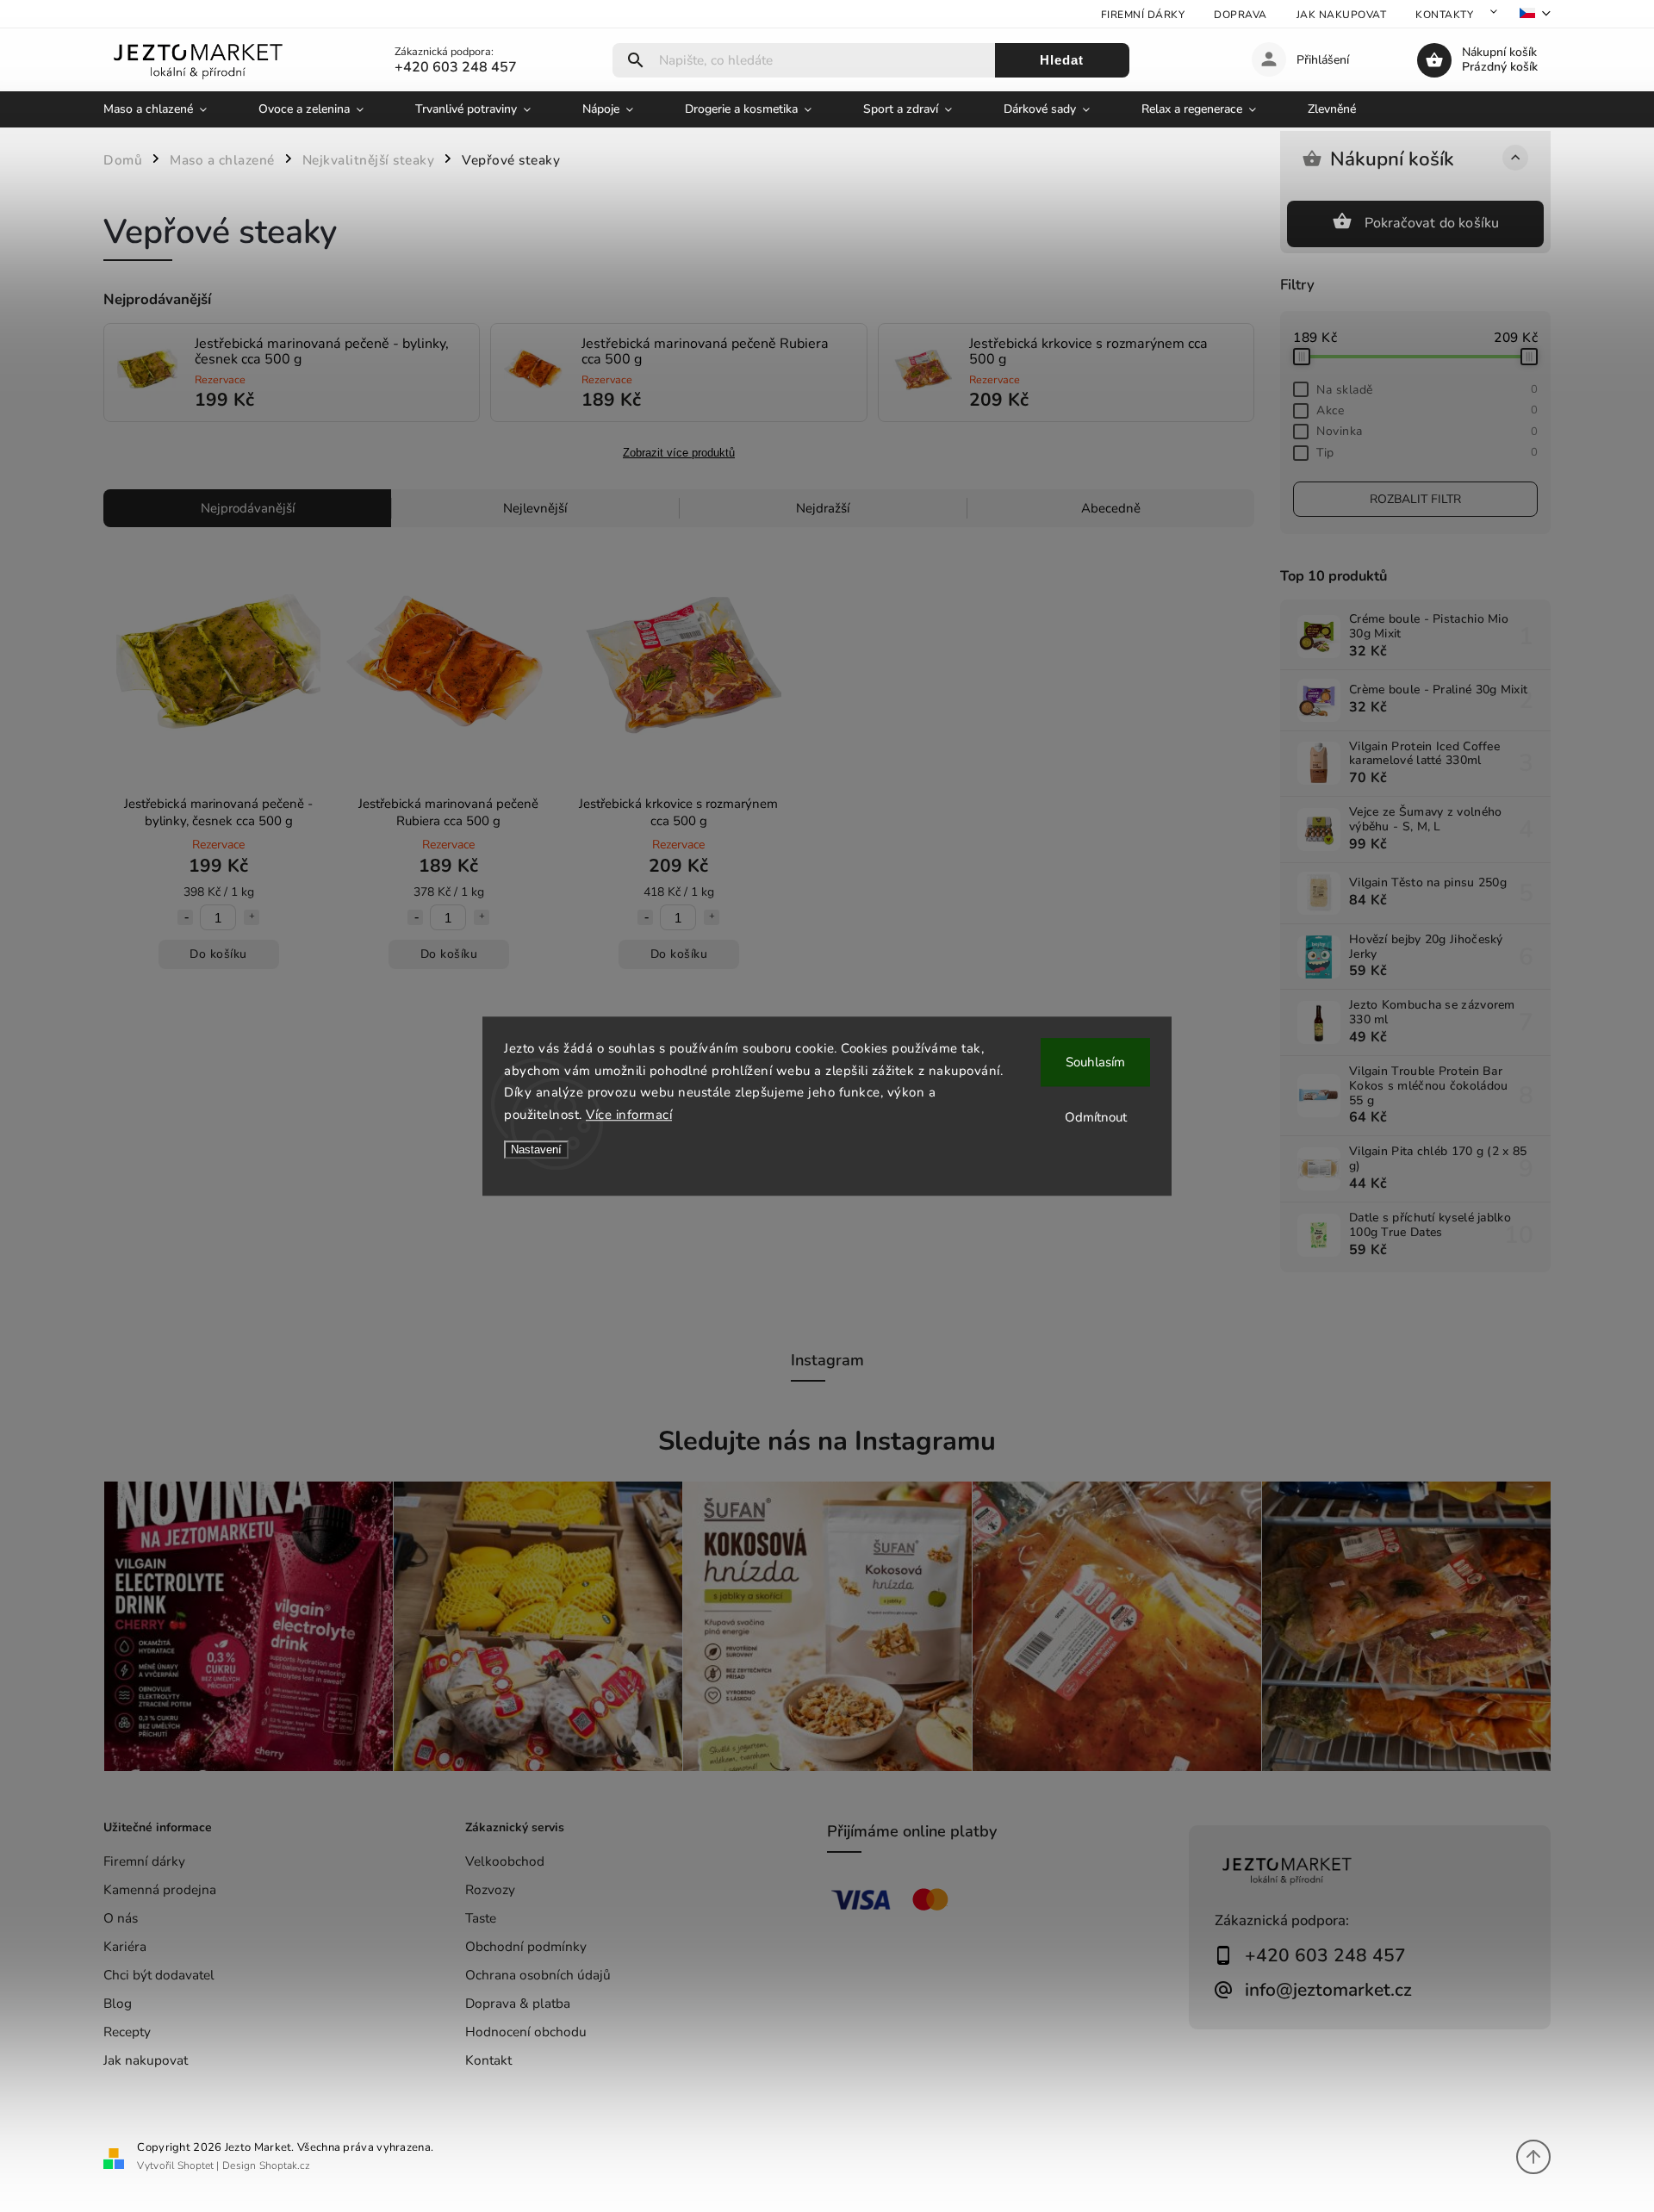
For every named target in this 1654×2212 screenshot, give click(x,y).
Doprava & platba (518, 2003)
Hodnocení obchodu (526, 2032)
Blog (118, 2003)
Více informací (629, 1115)
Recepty (127, 2032)
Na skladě (1427, 390)
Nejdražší (823, 508)
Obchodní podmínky (526, 1946)
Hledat (1062, 60)
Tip (1427, 453)
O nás (121, 1918)
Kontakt (488, 2060)
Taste (481, 1918)
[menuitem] (168, 109)
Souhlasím (1095, 1062)
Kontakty (1444, 15)
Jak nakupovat (1342, 15)
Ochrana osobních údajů (538, 1975)
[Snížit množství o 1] (185, 917)
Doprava (1240, 15)
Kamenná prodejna (160, 1889)
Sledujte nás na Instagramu (827, 1441)
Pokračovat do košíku (1432, 223)
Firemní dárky (1143, 15)
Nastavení (536, 1149)
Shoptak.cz (285, 2165)
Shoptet (196, 2165)
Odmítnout (1096, 1117)
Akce (1427, 410)
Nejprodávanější (248, 508)
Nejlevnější (535, 508)
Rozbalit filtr (1415, 499)
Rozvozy (490, 1889)
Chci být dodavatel (159, 1975)
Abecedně (1111, 508)
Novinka (1427, 431)
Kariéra (125, 1946)
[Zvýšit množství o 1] (252, 917)
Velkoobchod (505, 1861)
